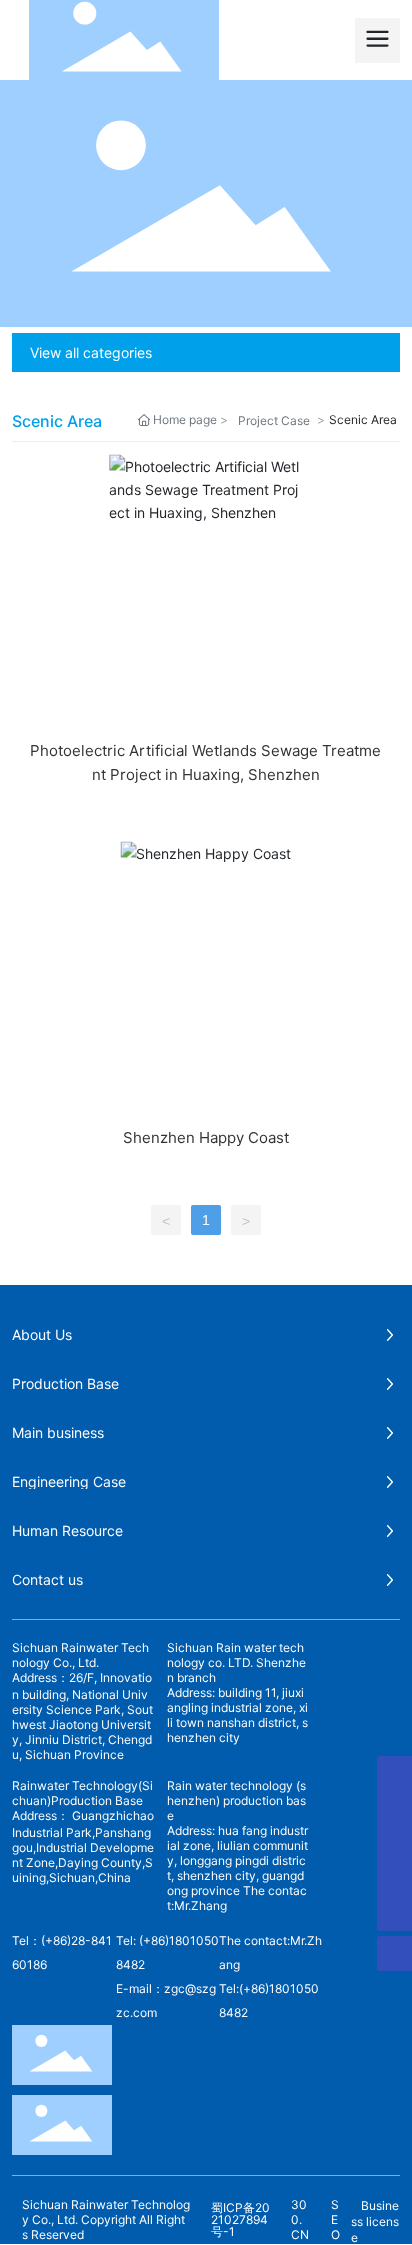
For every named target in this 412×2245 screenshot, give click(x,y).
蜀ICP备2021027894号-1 (240, 2219)
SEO (335, 2219)
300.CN (300, 2219)
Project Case (274, 420)
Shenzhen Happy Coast (206, 1137)
